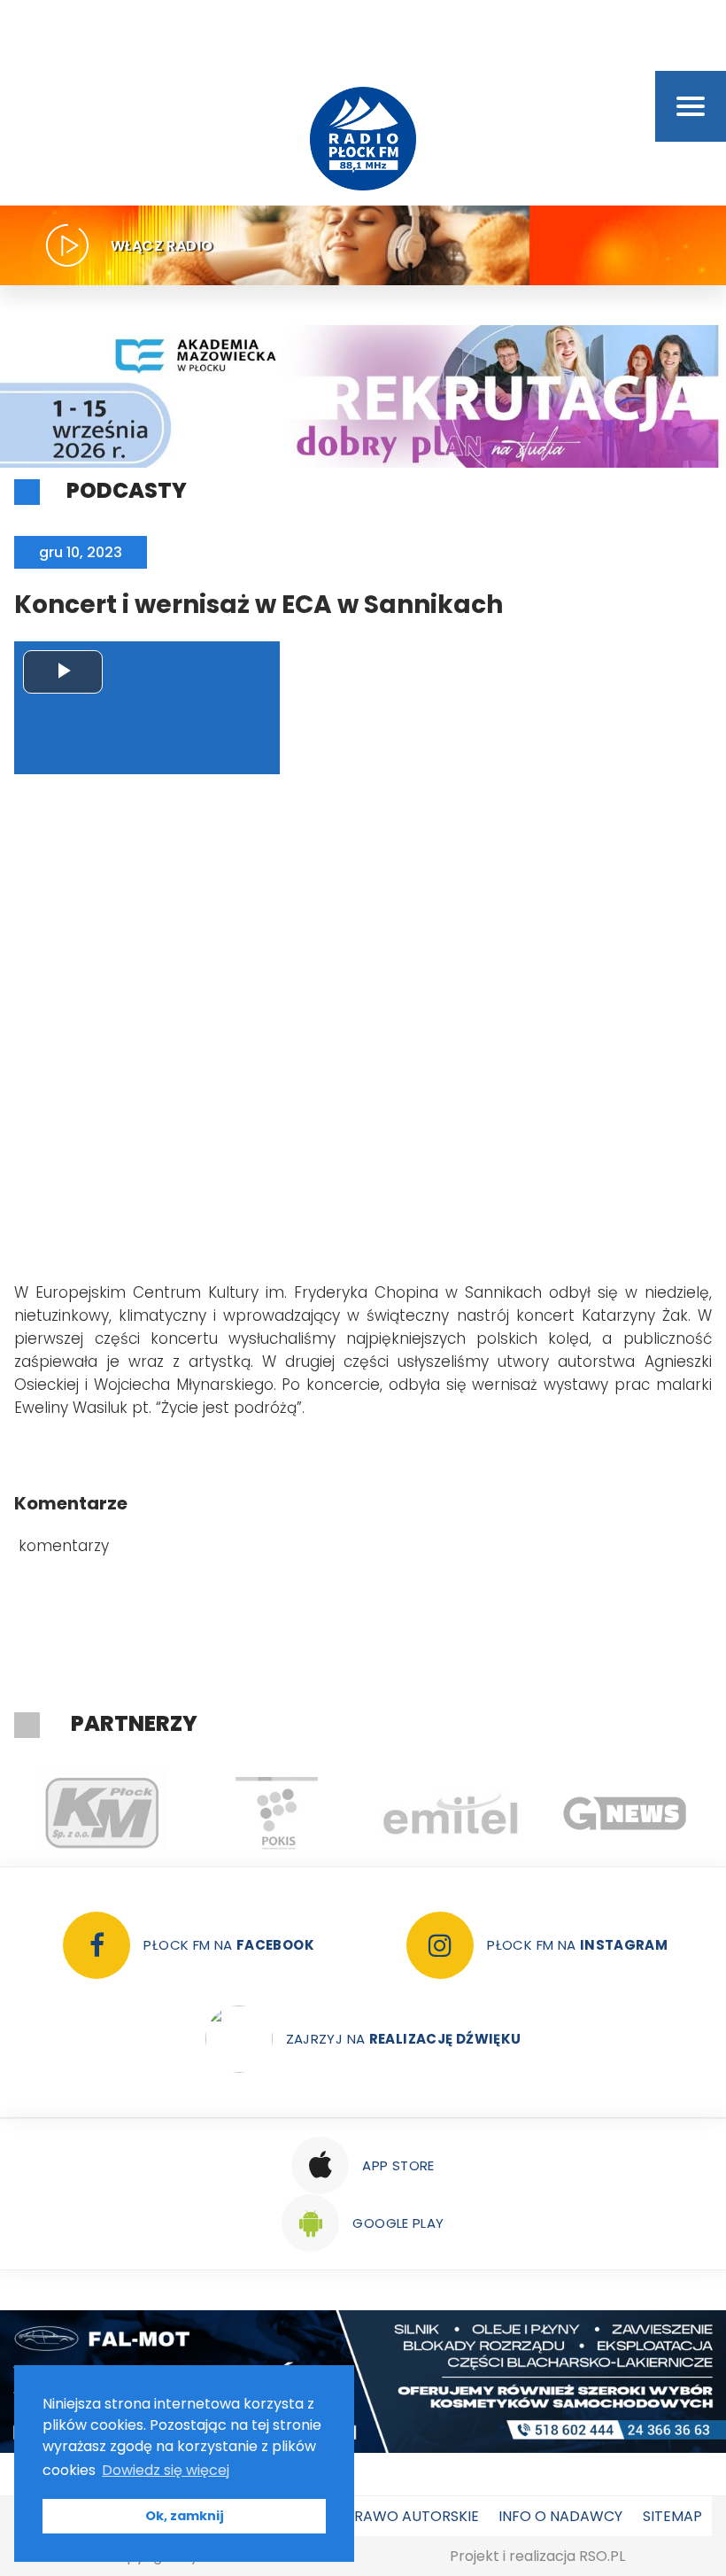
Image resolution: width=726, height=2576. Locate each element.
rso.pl (602, 2556)
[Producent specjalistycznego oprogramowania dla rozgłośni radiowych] (625, 1813)
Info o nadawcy (560, 2516)
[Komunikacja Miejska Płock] (101, 1813)
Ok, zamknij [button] (185, 2516)
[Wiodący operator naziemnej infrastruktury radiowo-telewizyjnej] (450, 1813)
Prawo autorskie (412, 2516)
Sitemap (672, 2516)
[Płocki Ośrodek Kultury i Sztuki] (276, 1813)
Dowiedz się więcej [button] (166, 2470)
